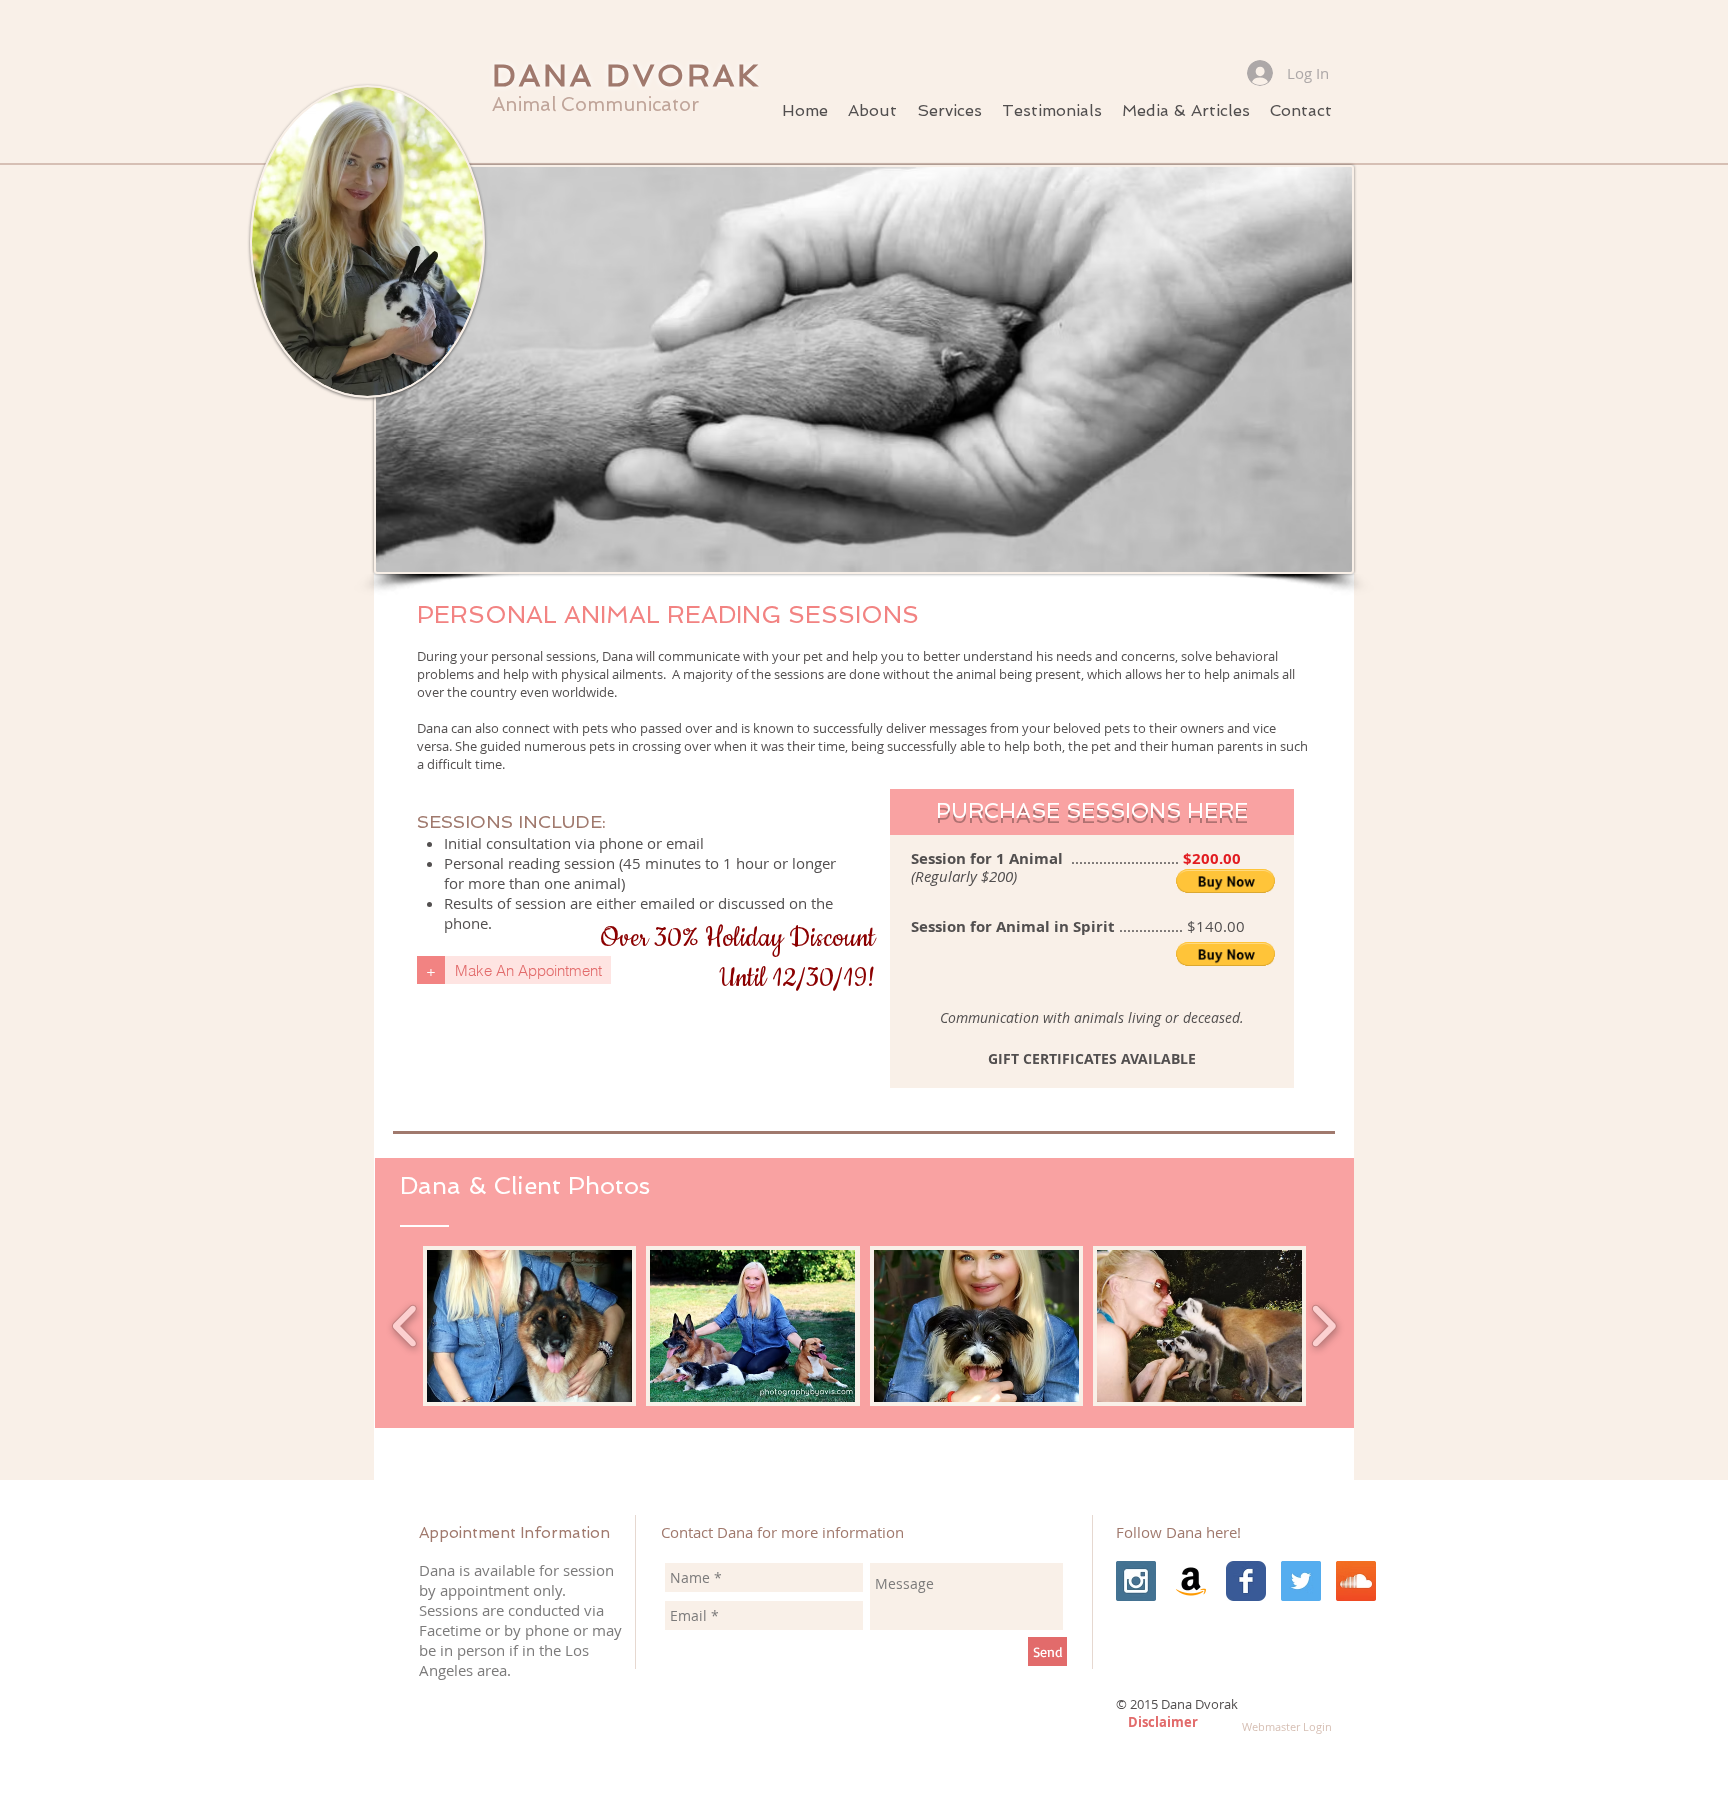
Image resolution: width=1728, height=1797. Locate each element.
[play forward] (1323, 1326)
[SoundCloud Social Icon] (1356, 1581)
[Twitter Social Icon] (1301, 1581)
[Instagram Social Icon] (1136, 1581)
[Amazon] (1191, 1581)
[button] (949, 111)
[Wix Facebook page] (1246, 1581)
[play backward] (405, 1326)
